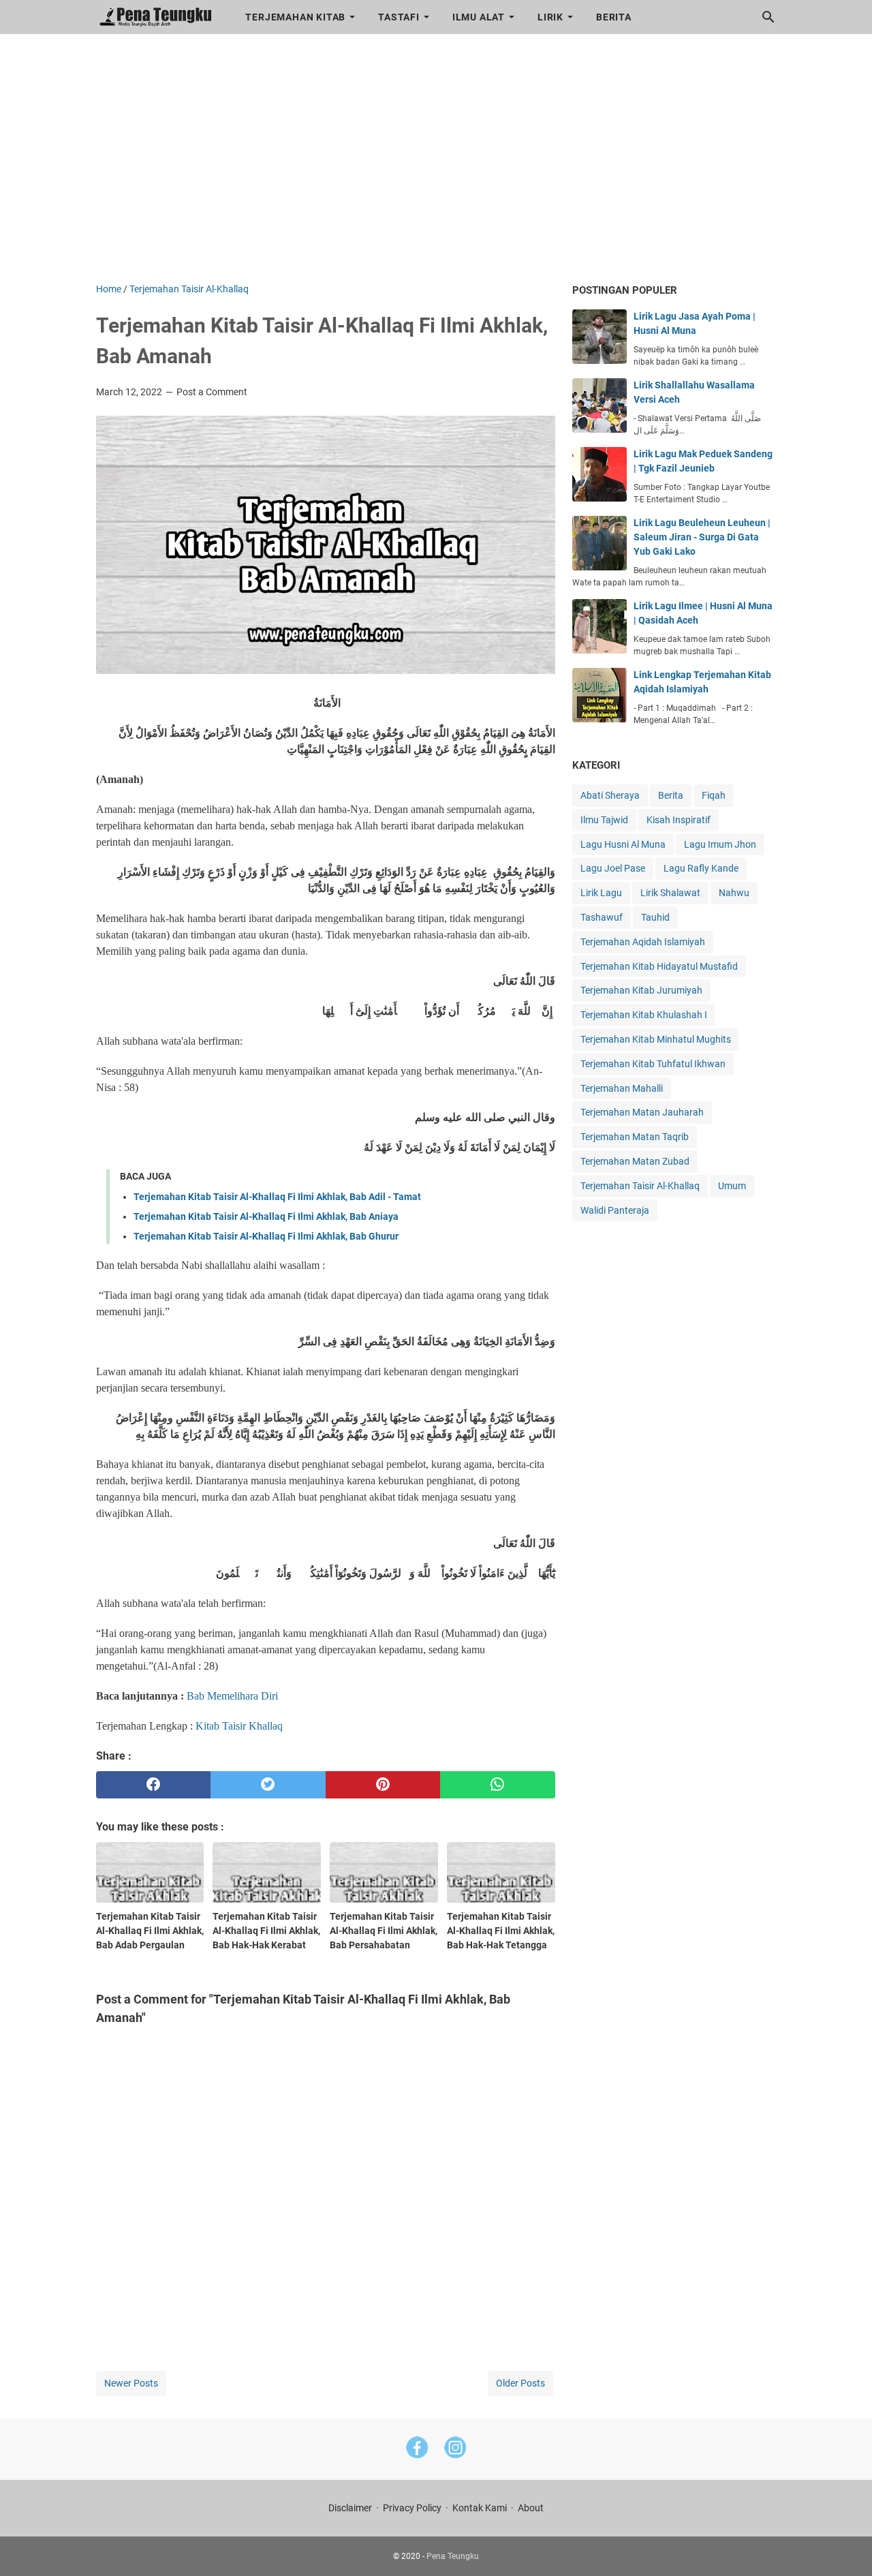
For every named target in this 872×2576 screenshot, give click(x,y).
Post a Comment (212, 392)
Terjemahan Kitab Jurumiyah (641, 990)
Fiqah (714, 795)
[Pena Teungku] (158, 17)
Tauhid (655, 917)
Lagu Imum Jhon (720, 844)
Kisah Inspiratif (679, 820)
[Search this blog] (768, 17)
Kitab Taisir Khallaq (239, 1726)
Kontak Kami (480, 2508)
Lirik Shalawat (670, 893)
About (531, 2508)
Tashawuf (602, 917)
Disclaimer (350, 2508)
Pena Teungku (453, 2556)
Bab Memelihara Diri (234, 1696)
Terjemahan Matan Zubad (635, 1161)
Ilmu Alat (479, 17)
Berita (614, 17)
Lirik (550, 17)
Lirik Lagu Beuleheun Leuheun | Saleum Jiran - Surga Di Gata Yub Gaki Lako (702, 537)
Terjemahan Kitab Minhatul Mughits (656, 1039)
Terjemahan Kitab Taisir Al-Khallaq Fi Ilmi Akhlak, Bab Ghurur (266, 1236)
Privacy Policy (412, 2508)
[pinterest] (383, 1785)
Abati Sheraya (610, 795)
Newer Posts (131, 2383)
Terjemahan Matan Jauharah (642, 1112)
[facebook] (154, 1785)
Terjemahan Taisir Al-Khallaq (640, 1186)
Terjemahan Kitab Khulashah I (644, 1015)
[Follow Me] (455, 2450)
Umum (732, 1186)
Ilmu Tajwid (604, 820)
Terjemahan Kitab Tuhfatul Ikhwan (653, 1064)
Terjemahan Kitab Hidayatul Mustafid (659, 966)
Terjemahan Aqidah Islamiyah (643, 942)
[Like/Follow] (417, 2450)
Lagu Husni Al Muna (623, 844)
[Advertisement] (436, 166)
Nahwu (734, 893)
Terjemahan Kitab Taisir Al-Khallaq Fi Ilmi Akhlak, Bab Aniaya (266, 1216)
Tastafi (399, 17)
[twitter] (268, 1785)
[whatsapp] (498, 1785)
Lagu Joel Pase (613, 868)
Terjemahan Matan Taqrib (635, 1137)
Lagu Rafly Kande (701, 868)
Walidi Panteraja (615, 1210)
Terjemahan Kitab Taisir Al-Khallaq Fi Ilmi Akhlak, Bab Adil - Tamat (277, 1197)
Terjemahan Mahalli (622, 1088)
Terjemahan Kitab (295, 17)
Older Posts (520, 2383)
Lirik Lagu (601, 893)
